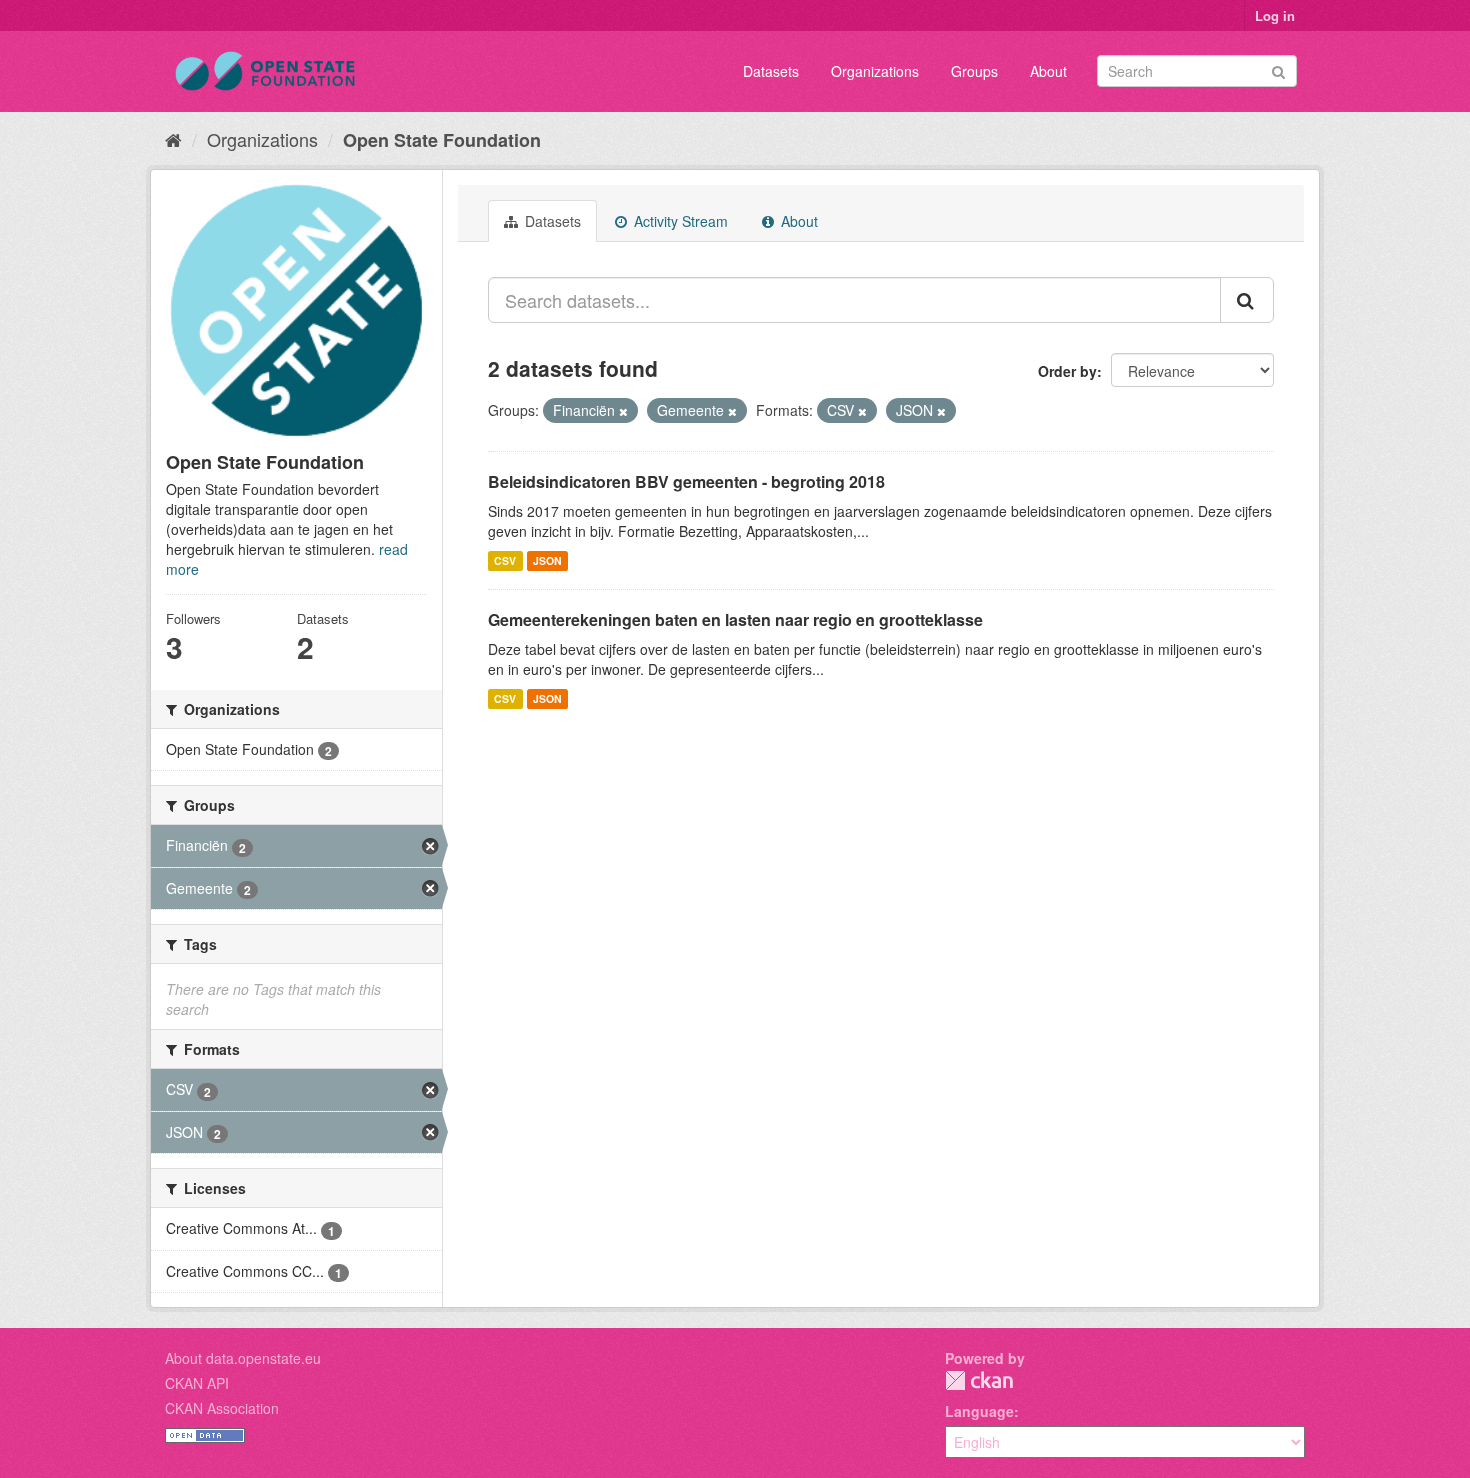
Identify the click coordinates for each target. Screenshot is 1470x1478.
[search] (1247, 300)
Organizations (875, 71)
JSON (547, 560)
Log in (1275, 15)
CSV (505, 560)
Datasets (771, 71)
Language (979, 1411)
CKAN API (197, 1383)
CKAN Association (222, 1408)
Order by (1067, 371)
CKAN (979, 1380)
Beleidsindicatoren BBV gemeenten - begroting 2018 (686, 481)
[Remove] (623, 411)
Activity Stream (679, 221)
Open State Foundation (442, 140)
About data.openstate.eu (243, 1358)
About (1048, 71)
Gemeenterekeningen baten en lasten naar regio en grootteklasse (735, 619)
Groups (974, 71)
